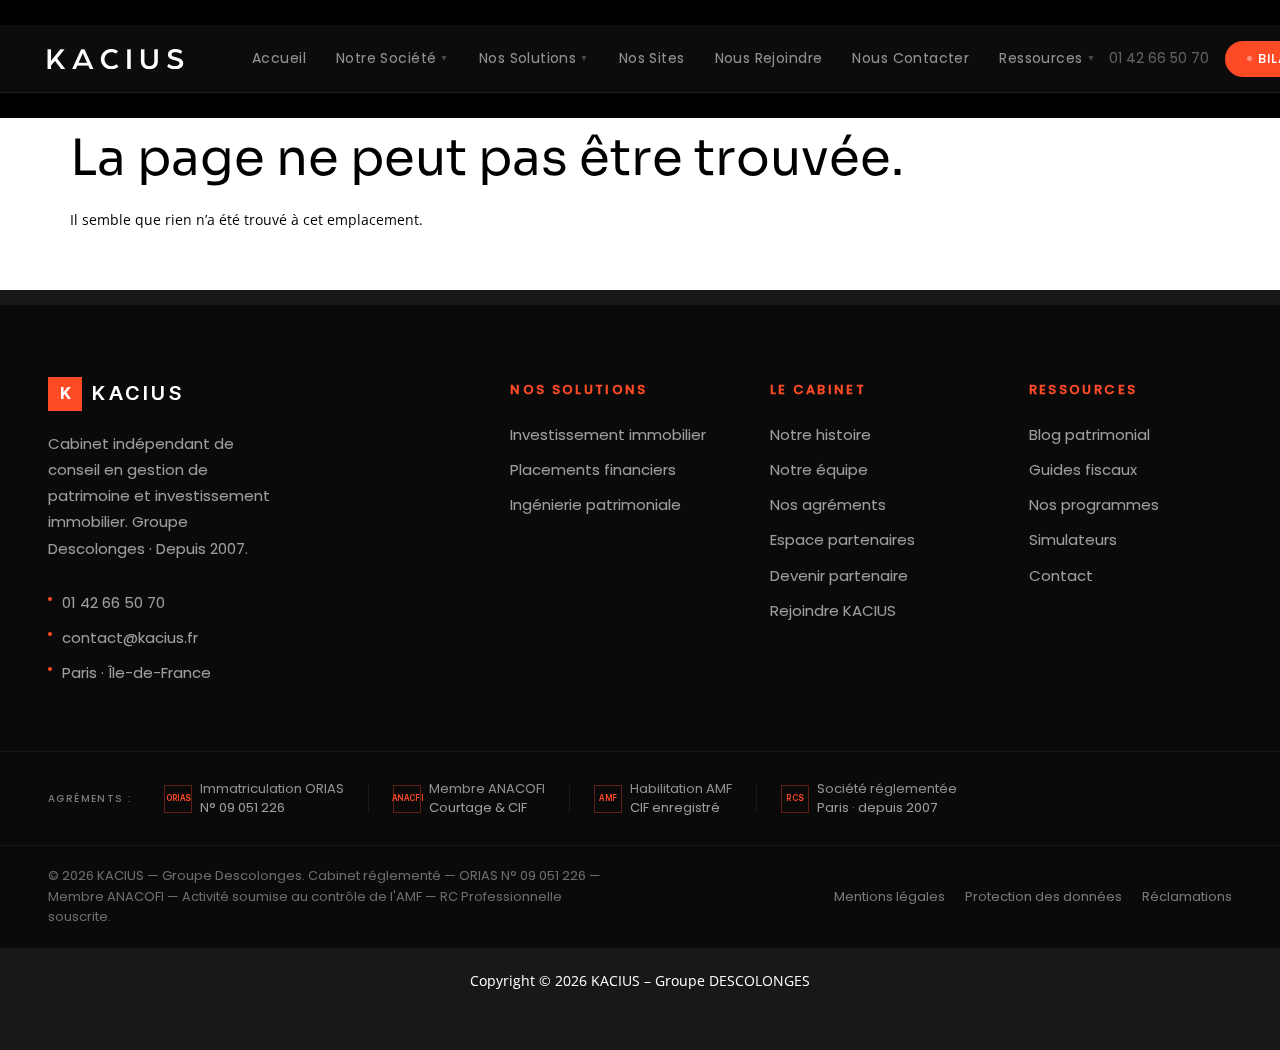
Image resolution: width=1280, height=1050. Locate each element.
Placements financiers (593, 469)
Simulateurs (1073, 539)
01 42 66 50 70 (1159, 58)
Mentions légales (889, 896)
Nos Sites (652, 58)
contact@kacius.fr (130, 637)
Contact (1061, 575)
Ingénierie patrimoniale (595, 504)
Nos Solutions (534, 58)
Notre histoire (820, 434)
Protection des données (1043, 896)
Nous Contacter (910, 58)
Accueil (279, 58)
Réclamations (1187, 896)
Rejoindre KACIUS (833, 610)
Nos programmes (1094, 504)
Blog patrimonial (1089, 434)
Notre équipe (819, 469)
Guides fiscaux (1083, 469)
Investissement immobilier (608, 434)
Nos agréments (828, 504)
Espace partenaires (842, 539)
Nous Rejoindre (769, 58)
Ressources (1047, 58)
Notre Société (392, 58)
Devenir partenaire (839, 575)
